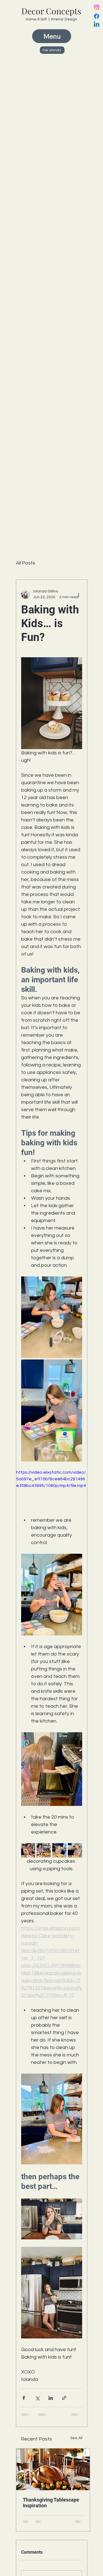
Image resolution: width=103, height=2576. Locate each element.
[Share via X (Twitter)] (37, 2398)
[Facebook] (97, 16)
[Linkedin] (97, 25)
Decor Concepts (51, 11)
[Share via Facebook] (24, 2398)
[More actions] (79, 594)
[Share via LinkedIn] (51, 2398)
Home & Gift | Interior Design (51, 19)
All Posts (26, 563)
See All (76, 2438)
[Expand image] (52, 1317)
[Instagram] (97, 7)
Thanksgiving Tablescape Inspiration (51, 2503)
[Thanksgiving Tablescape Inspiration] (53, 2469)
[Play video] (52, 1489)
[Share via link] (64, 2398)
